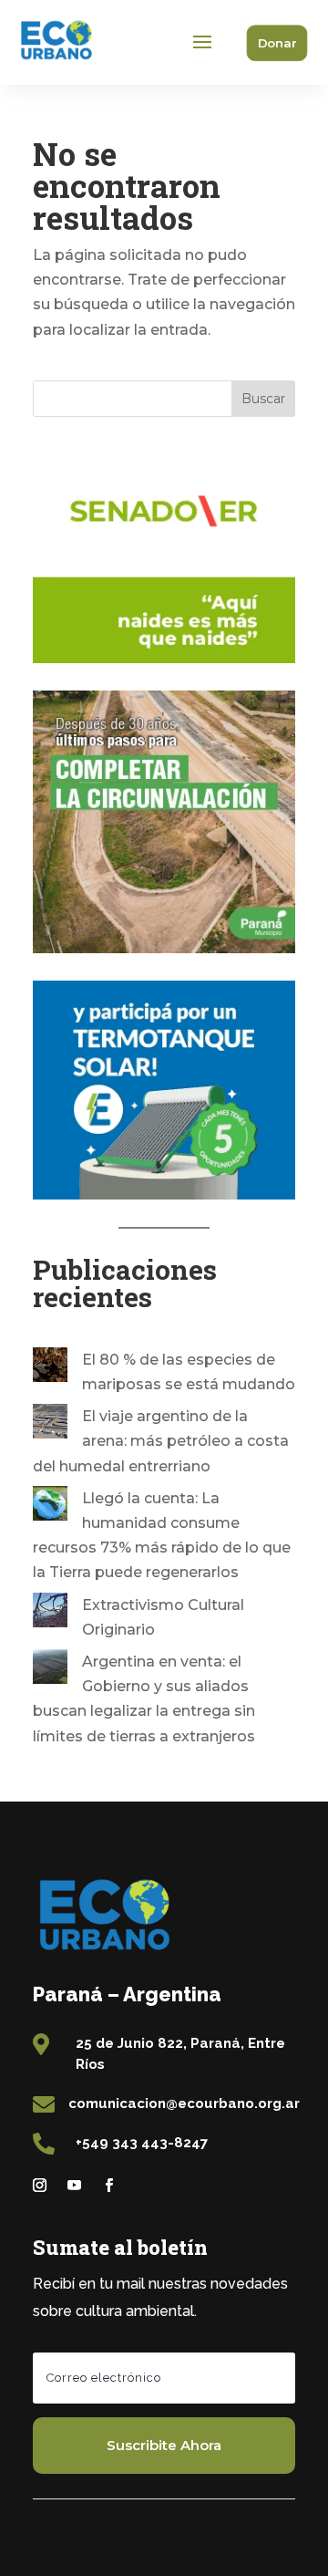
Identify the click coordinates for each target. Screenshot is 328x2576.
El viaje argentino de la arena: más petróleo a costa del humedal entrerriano (161, 1441)
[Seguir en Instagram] (39, 2186)
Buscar (263, 399)
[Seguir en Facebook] (108, 2186)
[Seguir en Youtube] (74, 2186)
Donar (277, 42)
